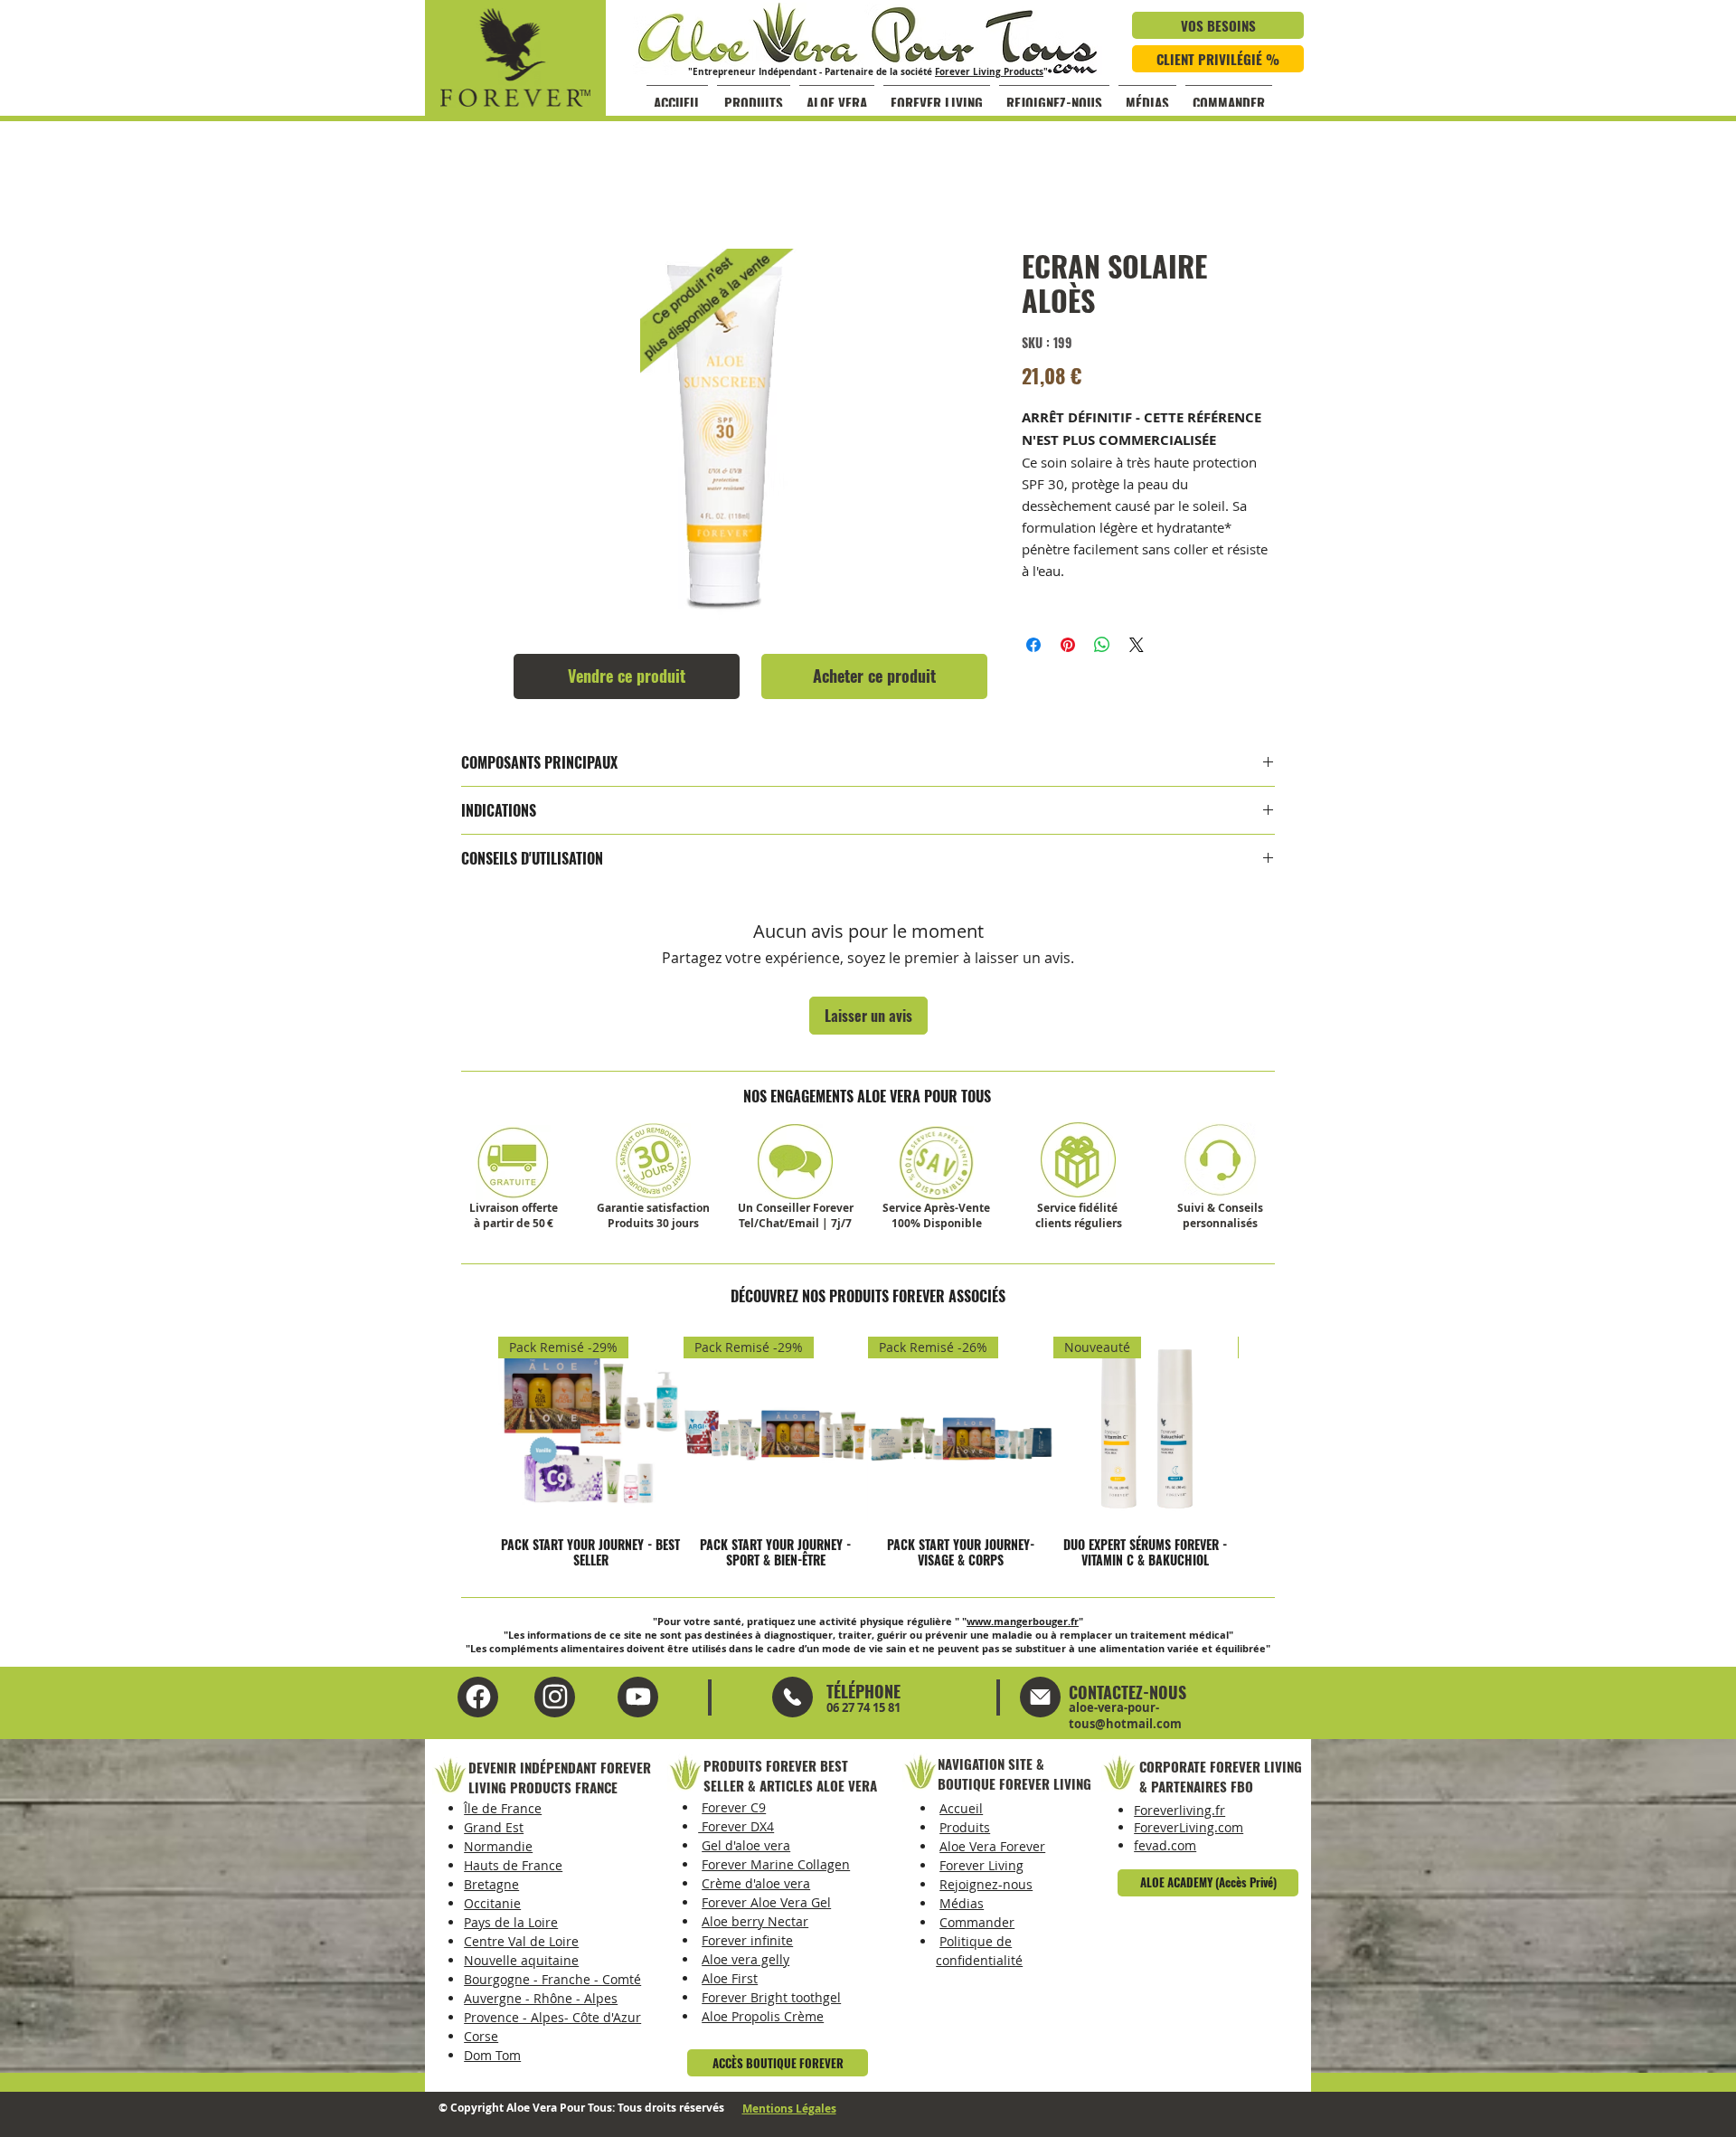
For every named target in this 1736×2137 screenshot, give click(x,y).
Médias (962, 1903)
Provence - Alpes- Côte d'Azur (552, 2017)
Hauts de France (513, 1865)
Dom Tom (492, 2055)
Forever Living (981, 1865)
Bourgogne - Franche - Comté (552, 1979)
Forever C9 (734, 1807)
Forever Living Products (989, 71)
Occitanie (492, 1903)
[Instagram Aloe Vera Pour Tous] (638, 1697)
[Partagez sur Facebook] (1033, 645)
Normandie (498, 1846)
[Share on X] (1137, 645)
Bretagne (491, 1884)
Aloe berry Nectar (755, 1921)
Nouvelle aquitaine (521, 1960)
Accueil (961, 1808)
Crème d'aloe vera (756, 1883)
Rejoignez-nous (986, 1884)
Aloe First (730, 1978)
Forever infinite (747, 1940)
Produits (965, 1827)
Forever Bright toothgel (771, 1997)
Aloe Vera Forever (992, 1846)
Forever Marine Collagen (776, 1864)
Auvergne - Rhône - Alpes (541, 1998)
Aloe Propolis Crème (763, 2016)
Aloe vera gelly (745, 1959)
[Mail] (793, 1697)
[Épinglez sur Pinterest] (1068, 645)
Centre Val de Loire (521, 1941)
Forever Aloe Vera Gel (766, 1902)
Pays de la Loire (511, 1922)
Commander (977, 1922)
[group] (868, 1452)
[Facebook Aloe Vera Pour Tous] (478, 1697)
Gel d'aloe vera (746, 1845)
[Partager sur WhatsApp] (1102, 645)
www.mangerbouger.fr (1023, 1621)
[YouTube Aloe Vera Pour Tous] (555, 1697)
